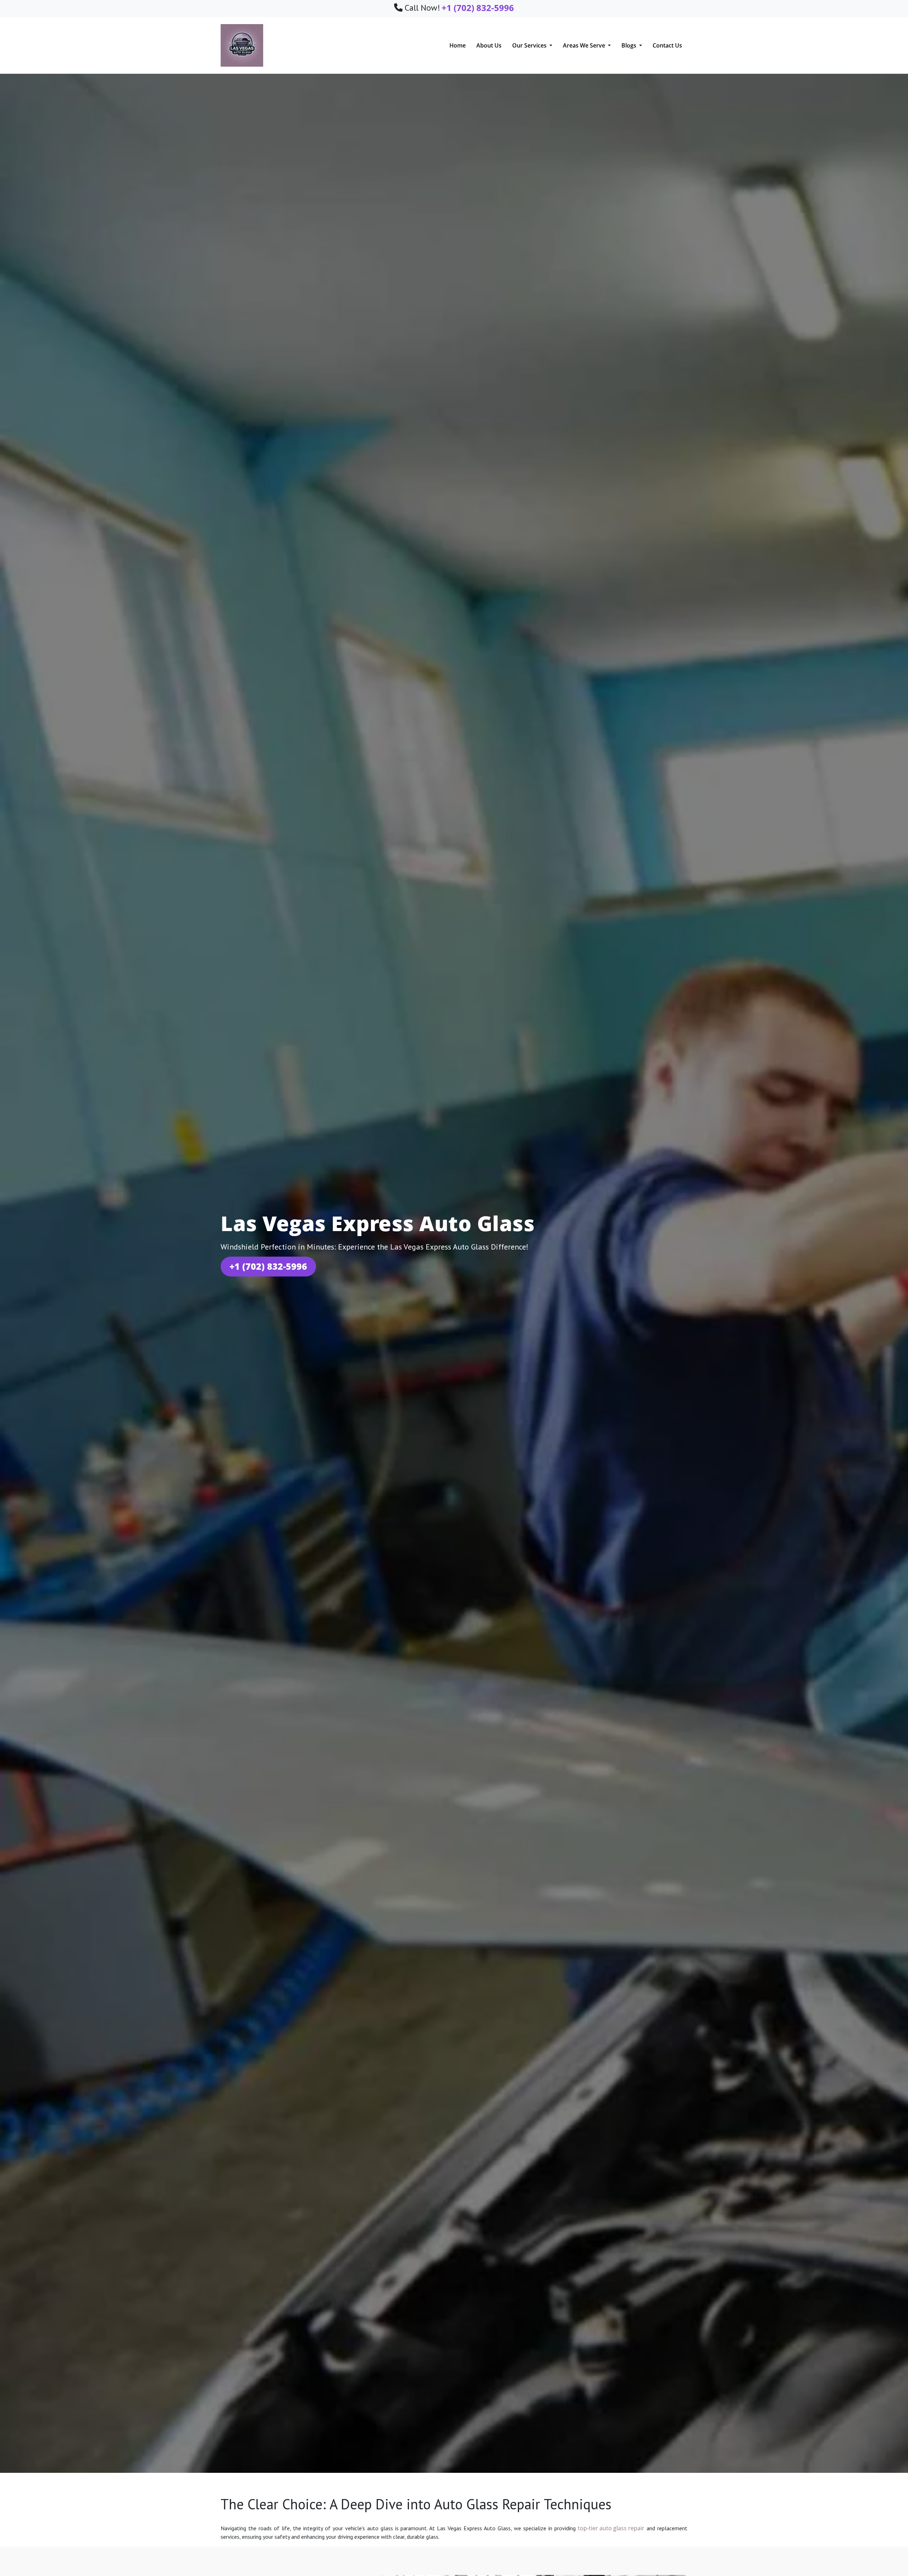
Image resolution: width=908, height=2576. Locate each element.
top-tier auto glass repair (611, 2528)
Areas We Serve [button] (585, 45)
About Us (489, 45)
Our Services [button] (530, 45)
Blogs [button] (630, 45)
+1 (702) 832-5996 (268, 1266)
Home (458, 45)
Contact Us (667, 45)
